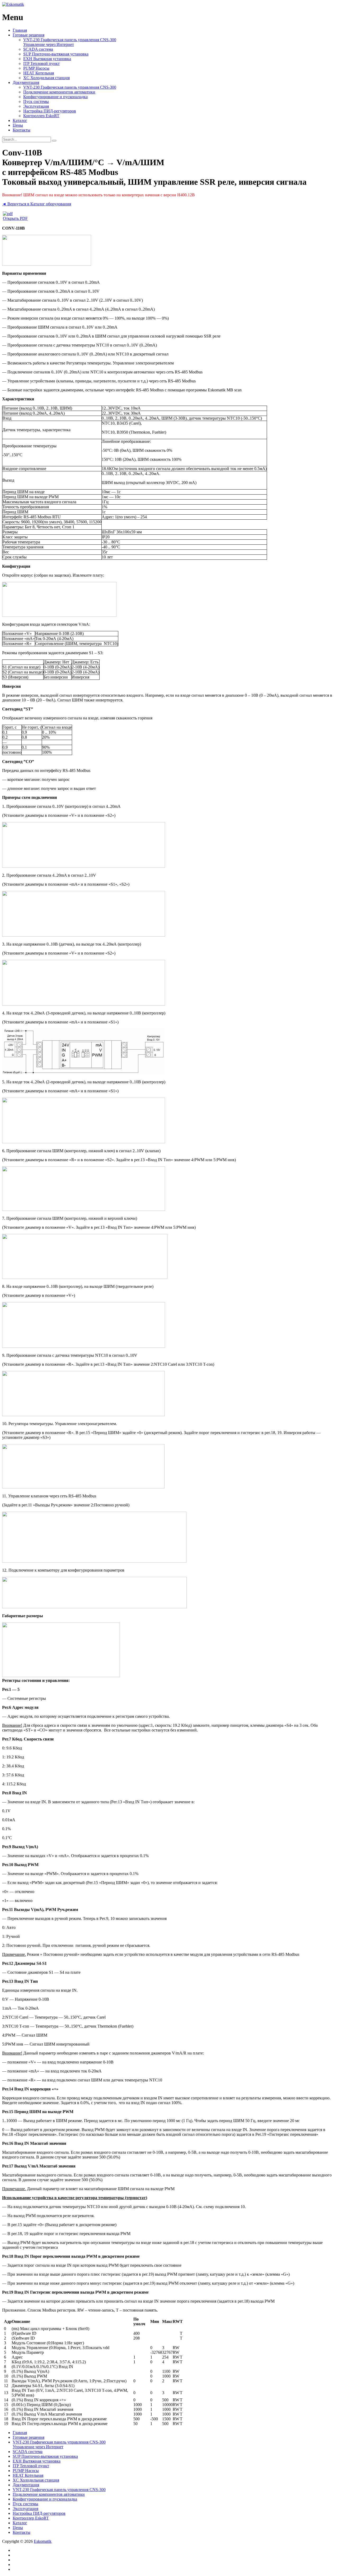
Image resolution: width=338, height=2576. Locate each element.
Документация (26, 82)
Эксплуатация (36, 106)
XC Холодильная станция (46, 78)
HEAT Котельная (39, 73)
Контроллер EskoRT (41, 116)
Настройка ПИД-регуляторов (50, 111)
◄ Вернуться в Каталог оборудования (37, 204)
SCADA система (38, 49)
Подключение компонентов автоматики (59, 92)
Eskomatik (43, 2541)
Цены (18, 125)
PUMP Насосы (36, 68)
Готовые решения (29, 35)
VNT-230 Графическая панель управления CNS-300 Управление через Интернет (70, 42)
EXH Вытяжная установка (47, 59)
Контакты (22, 130)
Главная (20, 30)
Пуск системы (36, 101)
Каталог (20, 120)
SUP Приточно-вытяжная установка (56, 54)
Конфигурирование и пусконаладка (55, 97)
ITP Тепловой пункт (41, 63)
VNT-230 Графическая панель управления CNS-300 (70, 87)
